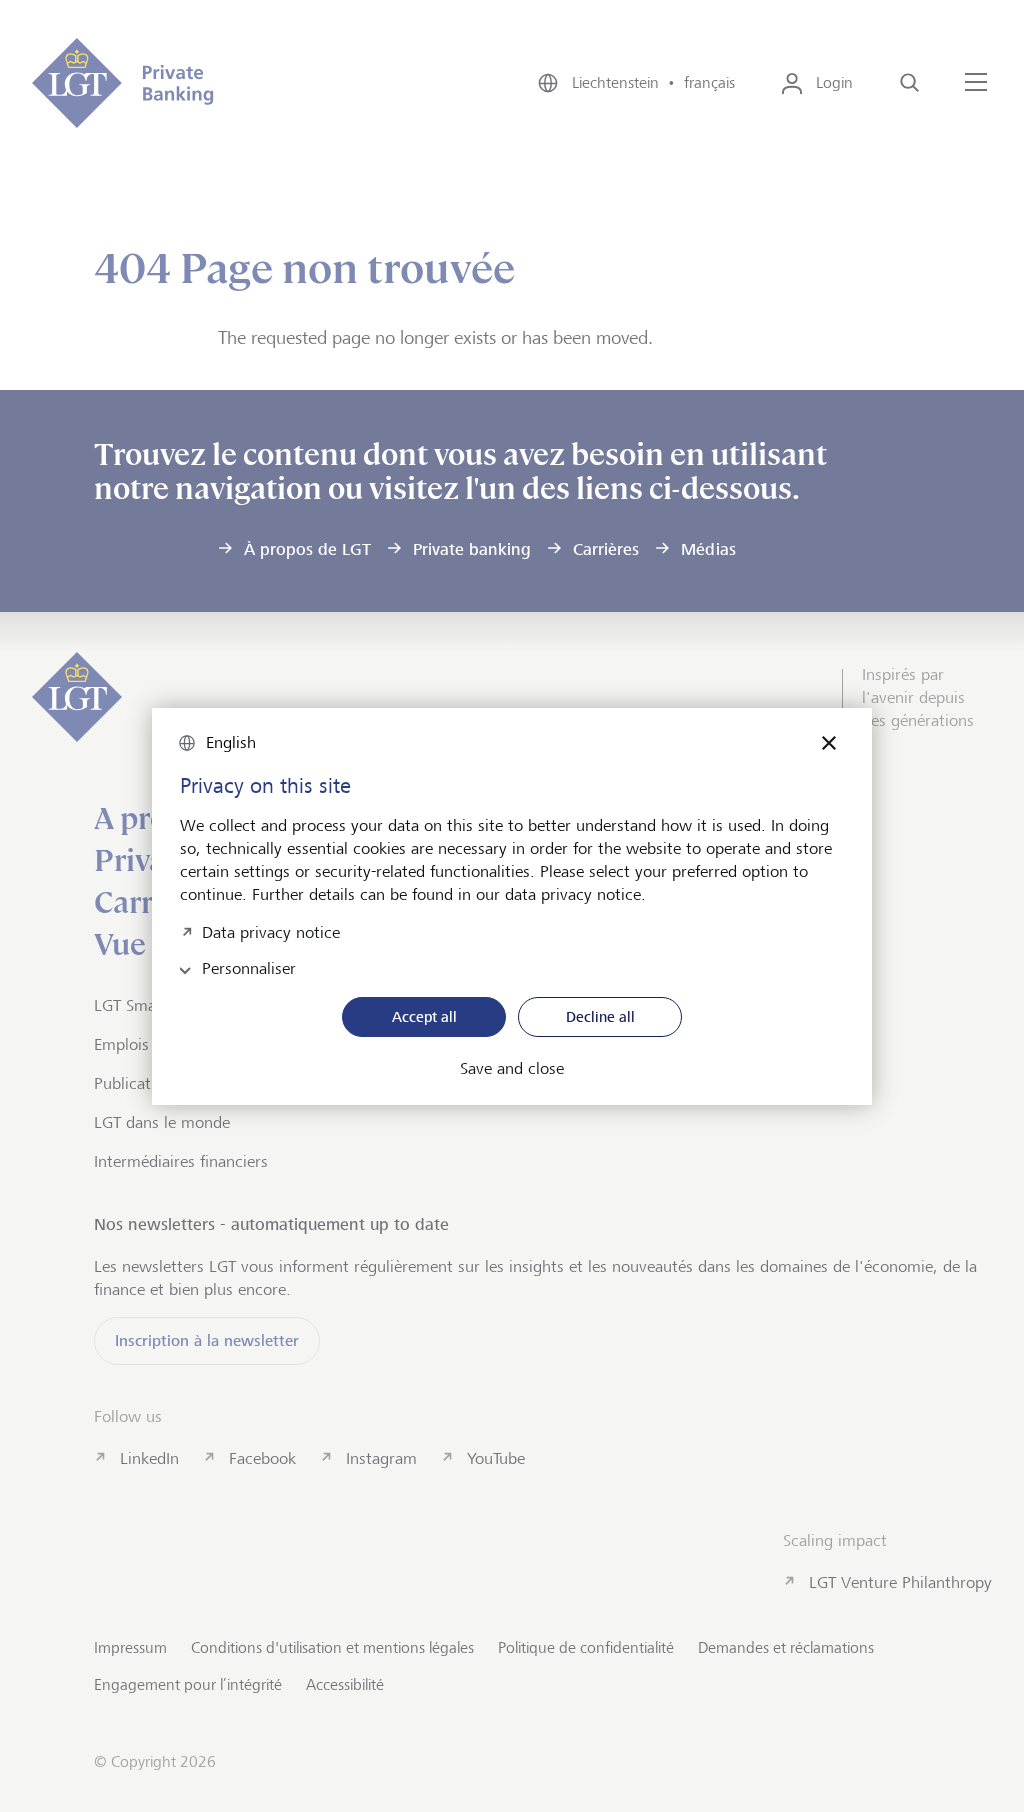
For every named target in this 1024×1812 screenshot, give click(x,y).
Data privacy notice (271, 930)
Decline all (600, 1016)
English (231, 742)
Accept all (424, 1016)
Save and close (512, 1069)
